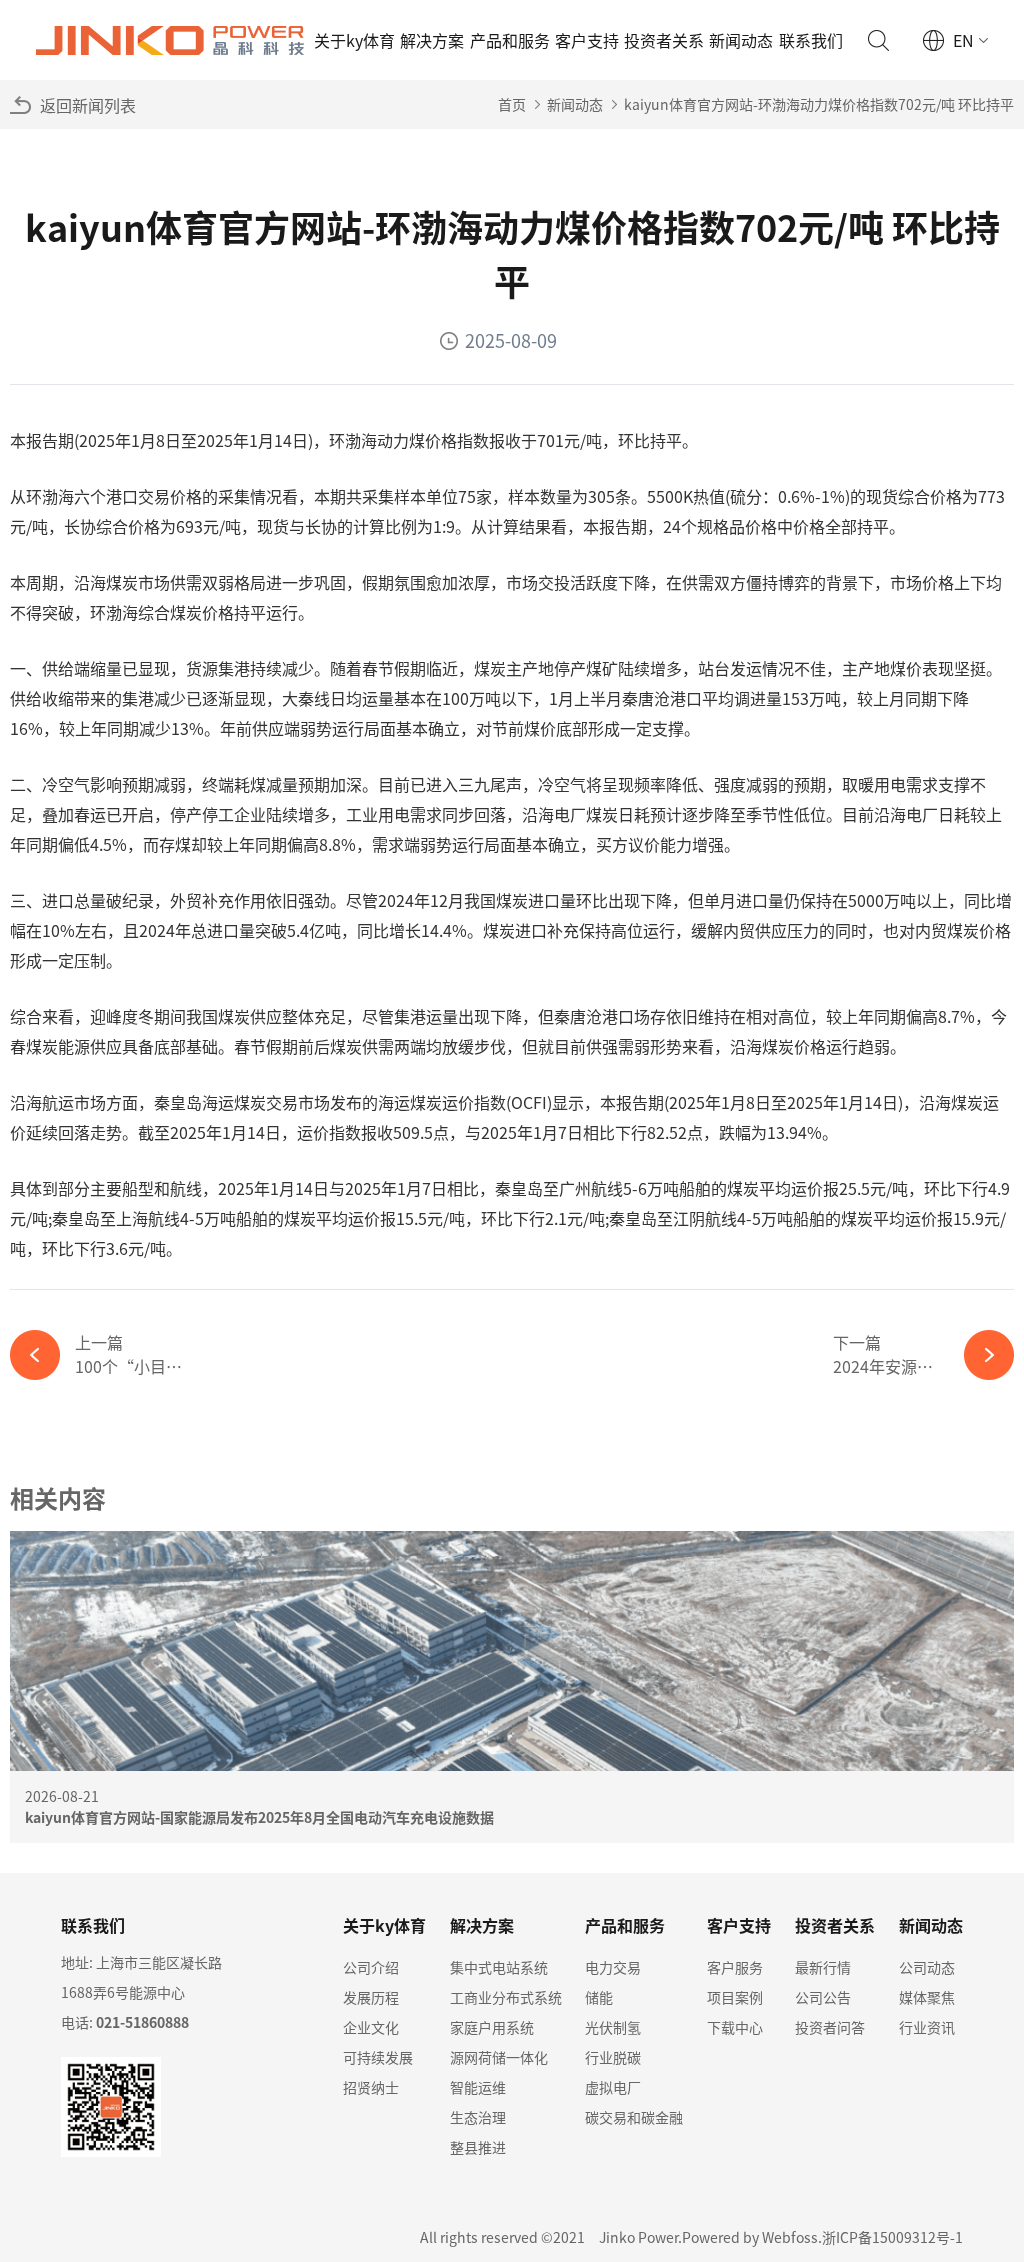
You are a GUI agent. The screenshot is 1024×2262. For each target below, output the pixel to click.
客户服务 (735, 1967)
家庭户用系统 (492, 2027)
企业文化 (371, 2027)
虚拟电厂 (613, 2087)
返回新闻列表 (88, 105)
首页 (512, 104)
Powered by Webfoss (750, 2237)
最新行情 (823, 1967)
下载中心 (735, 2027)
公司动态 (927, 1967)
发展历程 (371, 1997)
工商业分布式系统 (506, 1997)
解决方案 (432, 40)
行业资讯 (927, 2027)
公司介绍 (371, 1967)
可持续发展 (378, 2057)
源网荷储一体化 (499, 2057)
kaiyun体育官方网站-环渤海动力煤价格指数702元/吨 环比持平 (819, 104)
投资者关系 (664, 40)
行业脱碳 (613, 2057)
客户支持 (587, 40)
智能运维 (478, 2087)
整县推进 (478, 2147)
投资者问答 (830, 2027)
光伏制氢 (613, 2027)
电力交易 (613, 1967)
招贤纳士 (371, 2087)
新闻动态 (741, 40)
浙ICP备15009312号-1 (892, 2237)
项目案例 (735, 1997)
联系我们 (811, 40)
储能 (599, 1997)
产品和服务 (510, 40)
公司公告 (823, 1997)
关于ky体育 (354, 40)
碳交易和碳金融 (634, 2117)
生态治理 (478, 2117)
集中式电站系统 (499, 1967)
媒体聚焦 (927, 1997)
